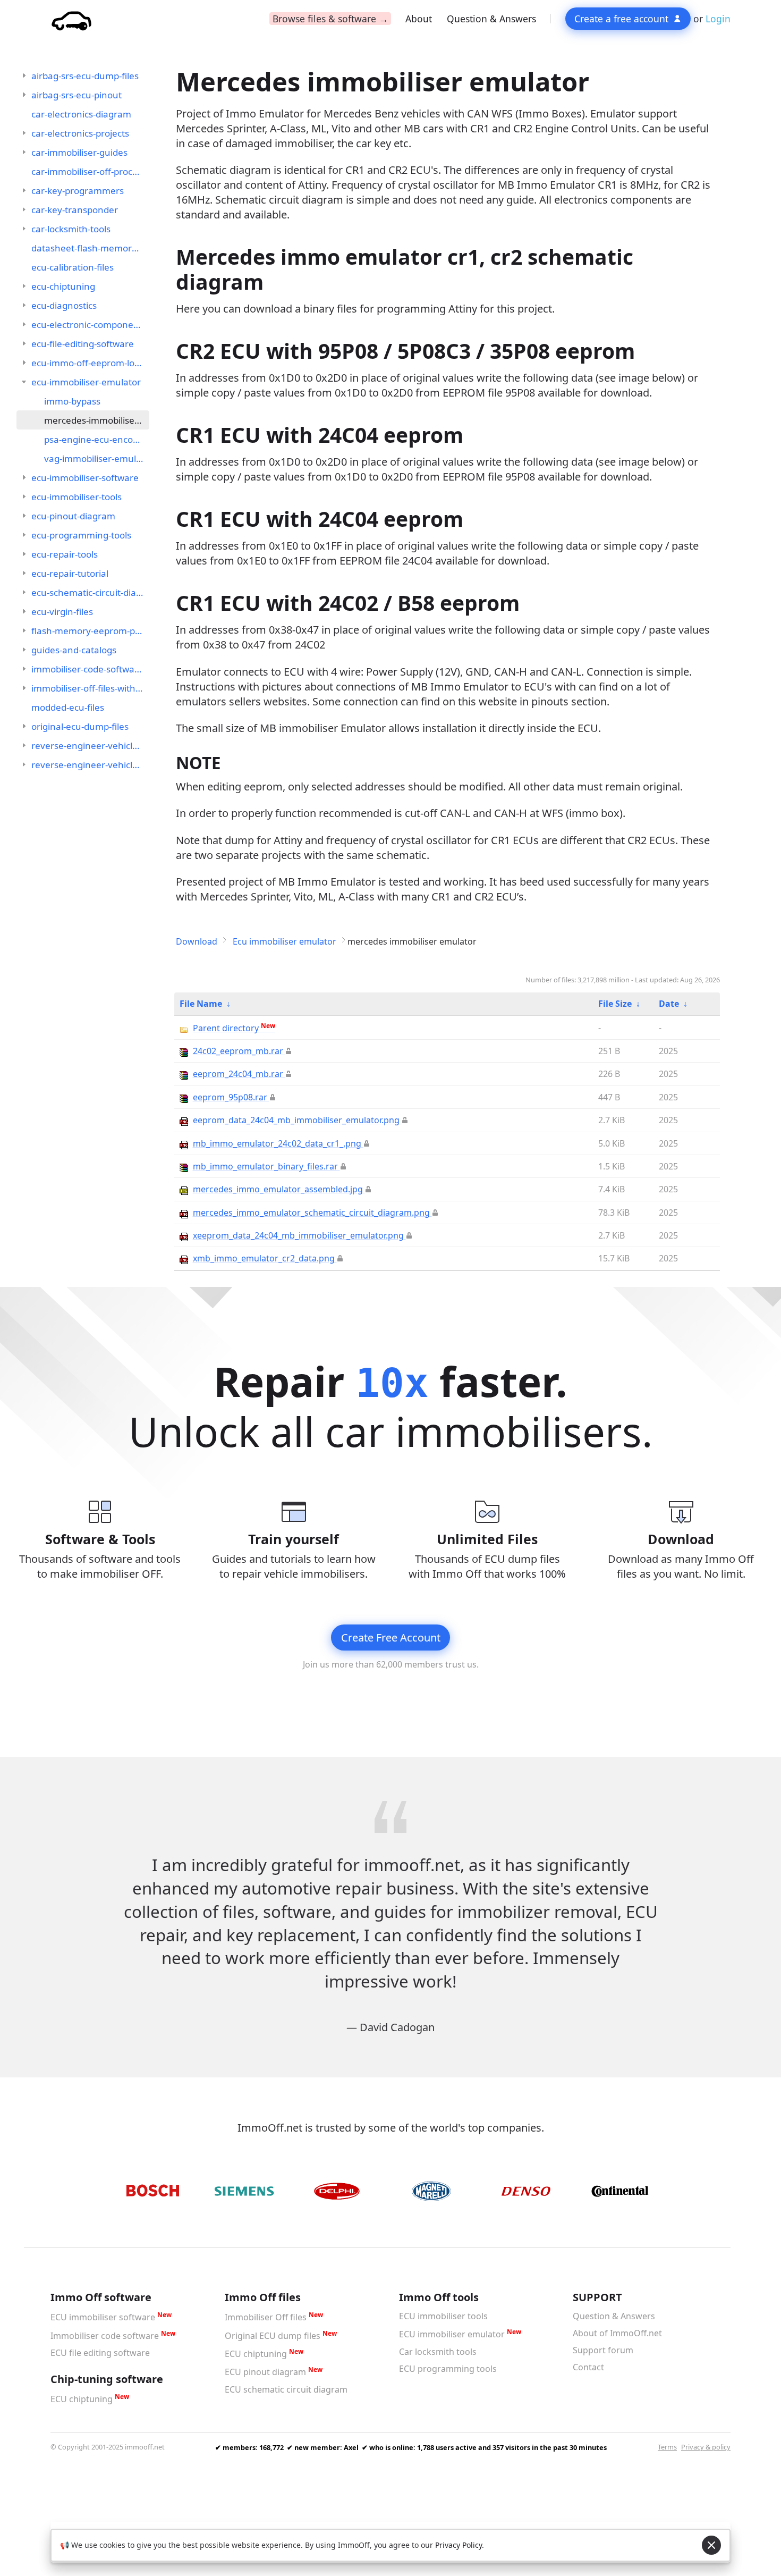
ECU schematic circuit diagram (286, 2389)
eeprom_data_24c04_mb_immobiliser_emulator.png (296, 1120)
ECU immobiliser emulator (452, 2335)
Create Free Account (391, 1638)
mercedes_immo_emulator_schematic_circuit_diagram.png (311, 1213)
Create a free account (621, 19)
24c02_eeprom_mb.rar (238, 1051)
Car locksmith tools (438, 2352)
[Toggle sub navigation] (24, 75)
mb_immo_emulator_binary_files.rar (265, 1166)
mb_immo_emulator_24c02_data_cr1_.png (277, 1143)
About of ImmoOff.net (617, 2333)
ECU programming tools (448, 2369)
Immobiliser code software (105, 2336)
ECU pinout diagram (265, 2372)
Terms (667, 2447)
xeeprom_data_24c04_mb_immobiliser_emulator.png (298, 1235)
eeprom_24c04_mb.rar (238, 1074)
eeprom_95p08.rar (230, 1097)
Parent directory (234, 1028)
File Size (615, 1004)
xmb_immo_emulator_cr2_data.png (264, 1258)
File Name (201, 1004)
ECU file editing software (100, 2353)
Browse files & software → (330, 19)
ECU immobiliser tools (443, 2316)
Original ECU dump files (273, 2336)
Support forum (603, 2350)
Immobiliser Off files (266, 2318)
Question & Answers (491, 19)
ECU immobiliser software (103, 2318)
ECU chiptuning (82, 2400)
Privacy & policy (706, 2447)
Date (669, 1004)
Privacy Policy (459, 2545)
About (419, 19)
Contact (588, 2367)
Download (197, 941)
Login (718, 19)
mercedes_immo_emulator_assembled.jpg (278, 1189)
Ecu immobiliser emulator (285, 941)
